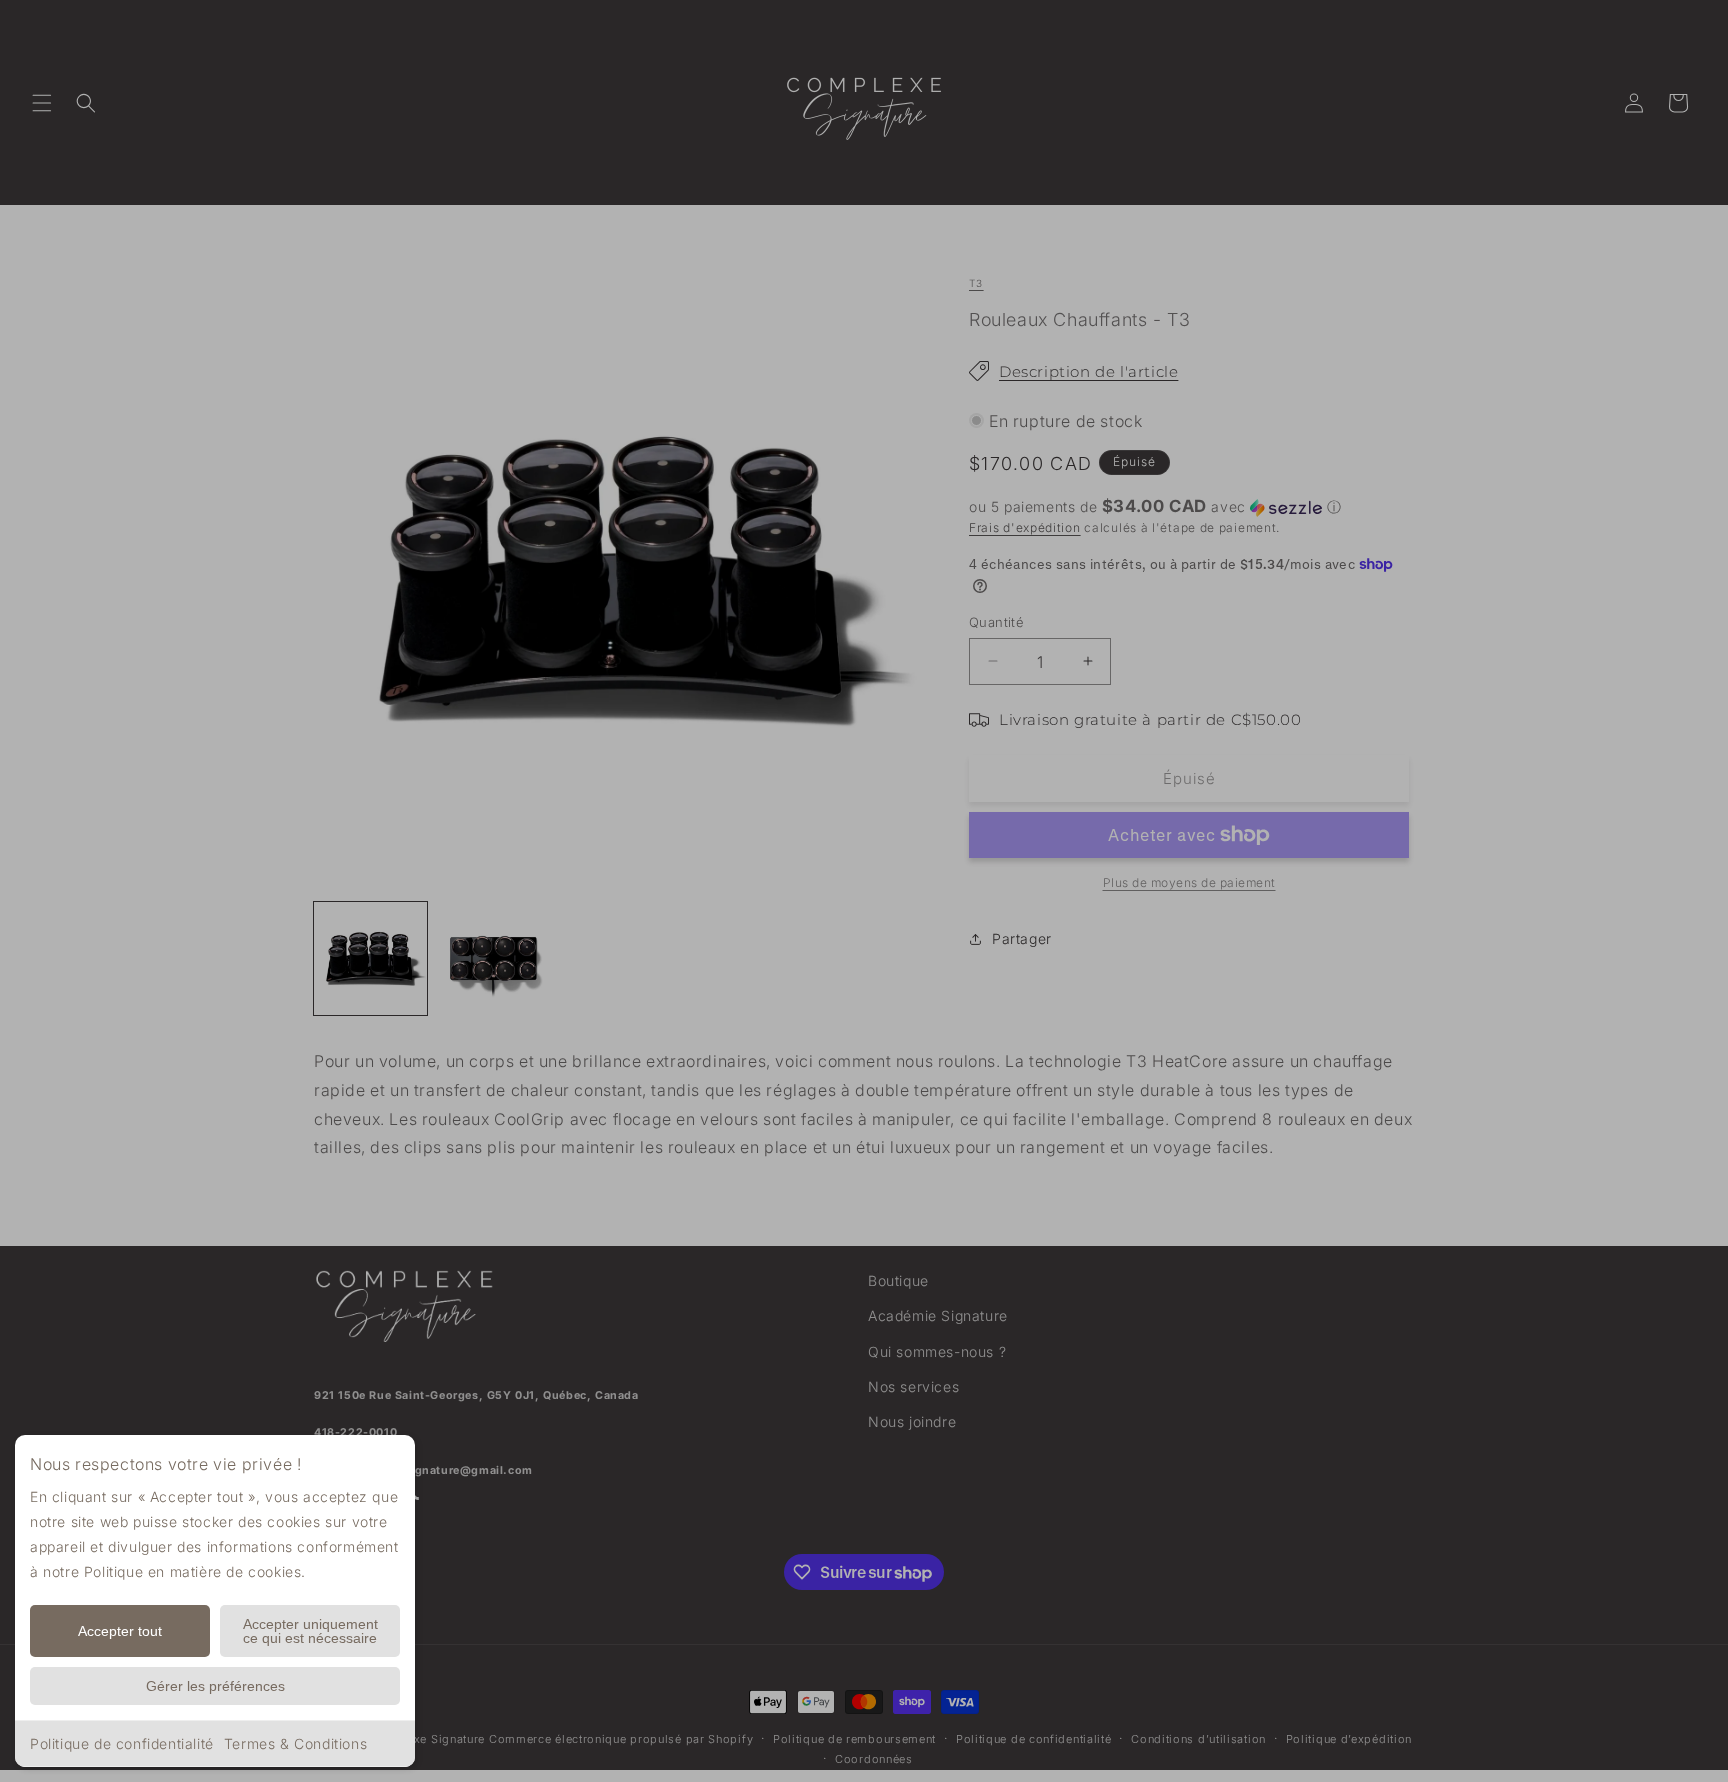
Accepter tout (120, 1631)
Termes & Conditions (295, 1743)
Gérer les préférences (215, 1686)
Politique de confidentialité (122, 1743)
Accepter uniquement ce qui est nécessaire (310, 1631)
